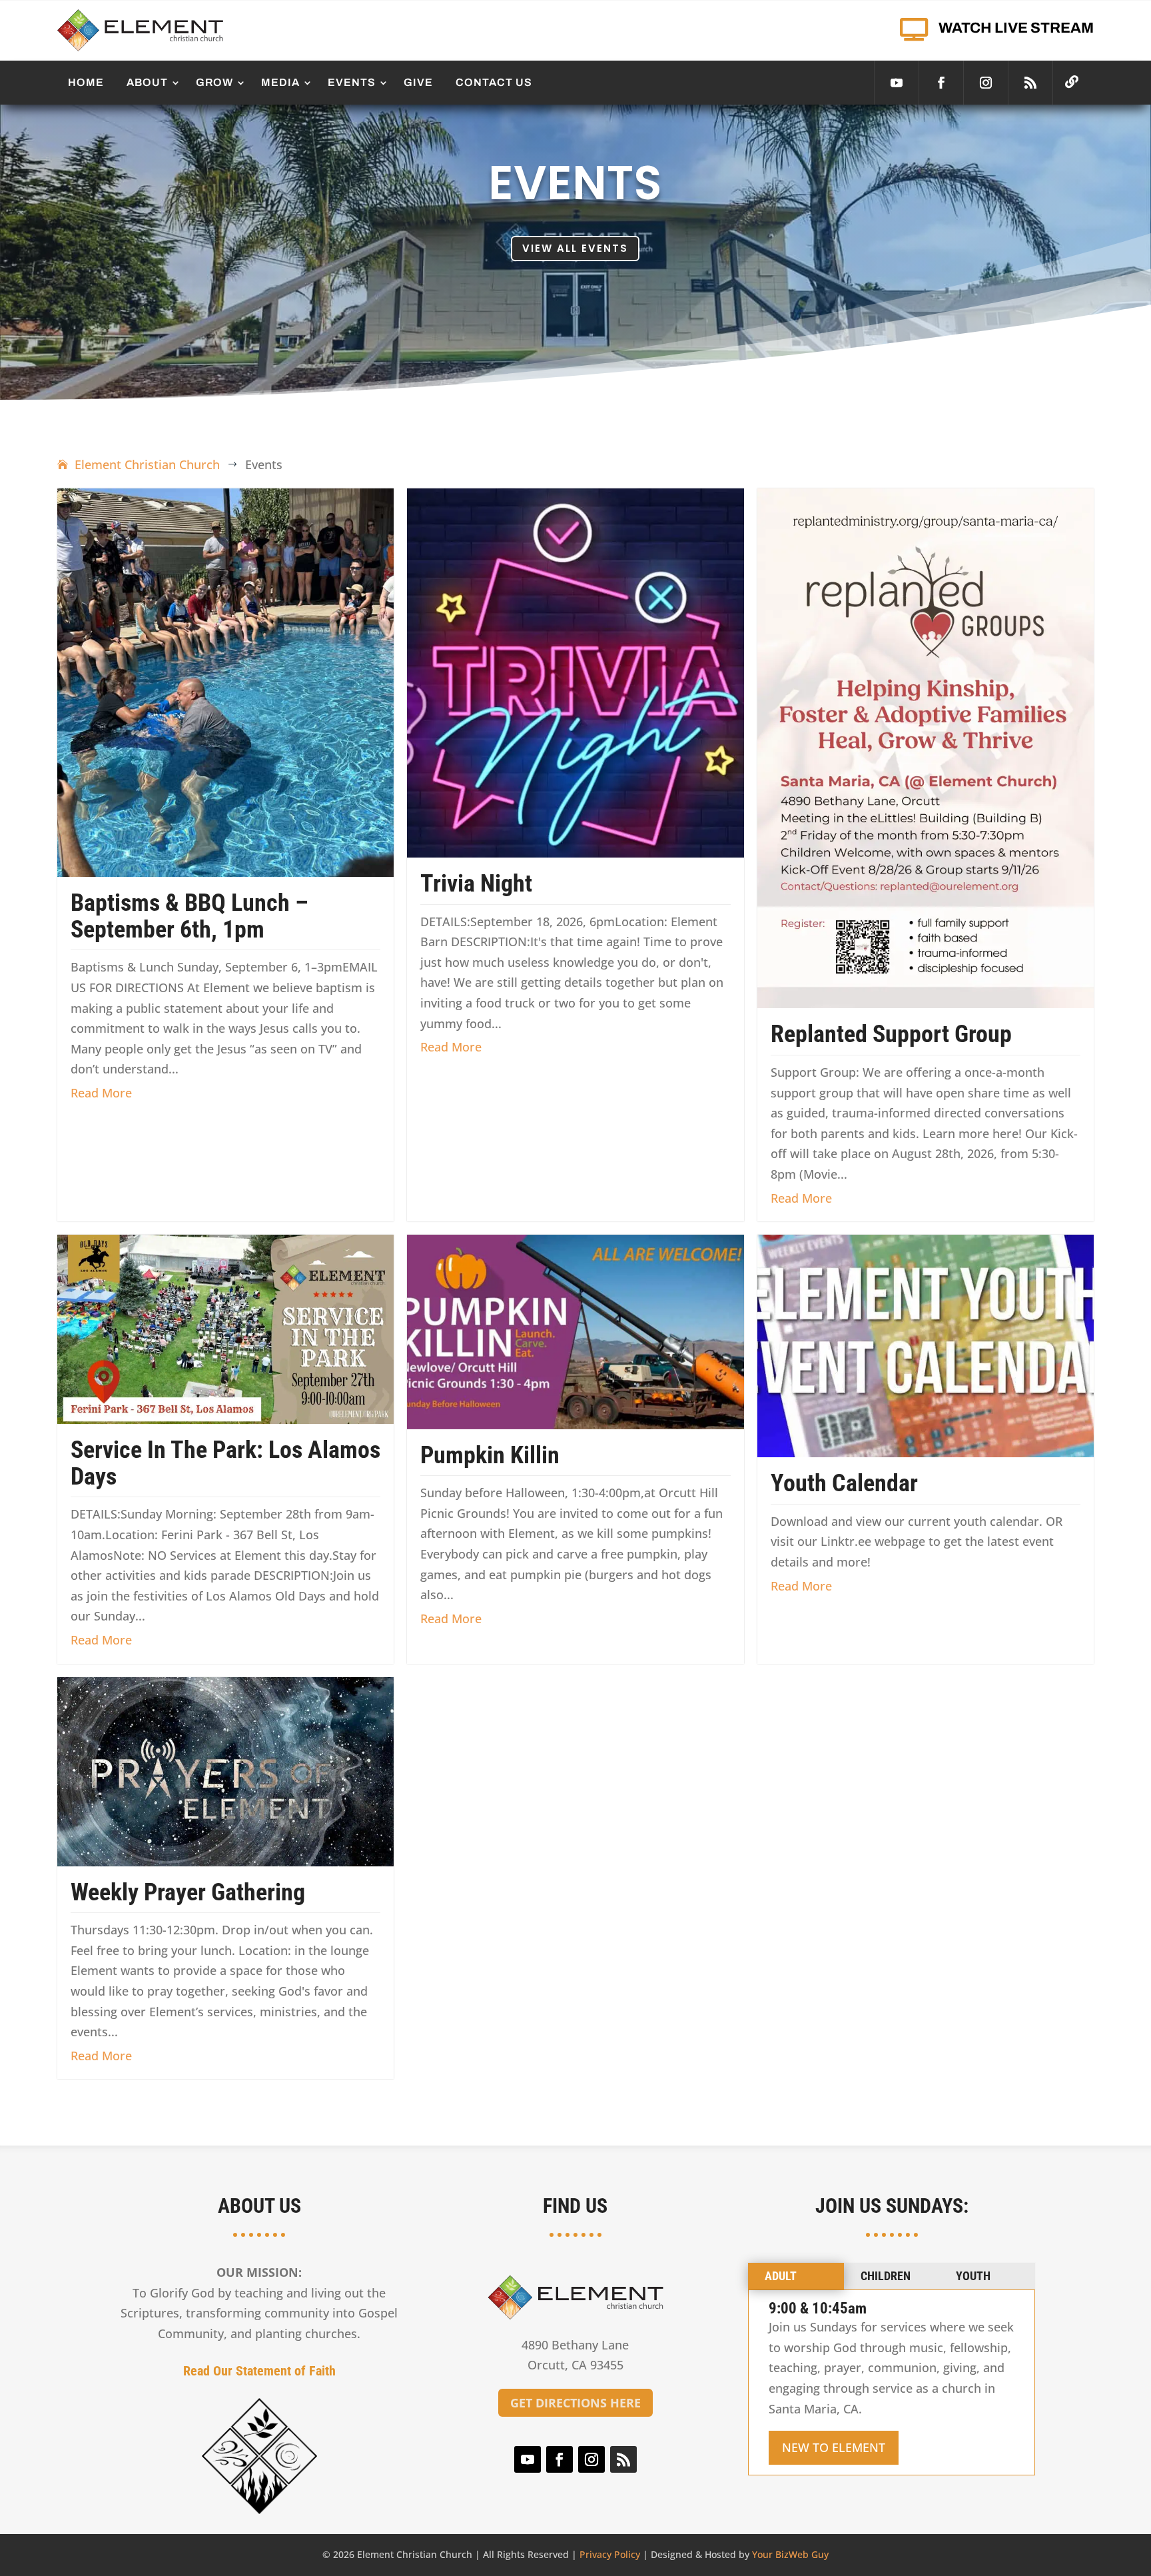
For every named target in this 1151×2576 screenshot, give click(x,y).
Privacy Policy (610, 2554)
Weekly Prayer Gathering (188, 1892)
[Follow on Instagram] (986, 83)
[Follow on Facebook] (941, 83)
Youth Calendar (844, 1483)
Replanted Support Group (891, 1034)
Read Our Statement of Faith (259, 2371)
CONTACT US (494, 82)
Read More (101, 1093)
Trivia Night (476, 884)
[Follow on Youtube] (897, 83)
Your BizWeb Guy (790, 2554)
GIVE (418, 82)
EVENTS (352, 82)
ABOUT (147, 82)
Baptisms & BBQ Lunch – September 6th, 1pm (190, 916)
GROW (214, 82)
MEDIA (280, 82)
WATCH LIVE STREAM (1016, 28)
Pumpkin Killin (490, 1455)
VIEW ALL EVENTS (575, 248)
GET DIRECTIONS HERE (575, 2403)
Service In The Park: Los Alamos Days (225, 1463)
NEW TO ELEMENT (834, 2447)
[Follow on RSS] (1030, 83)
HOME (86, 82)
